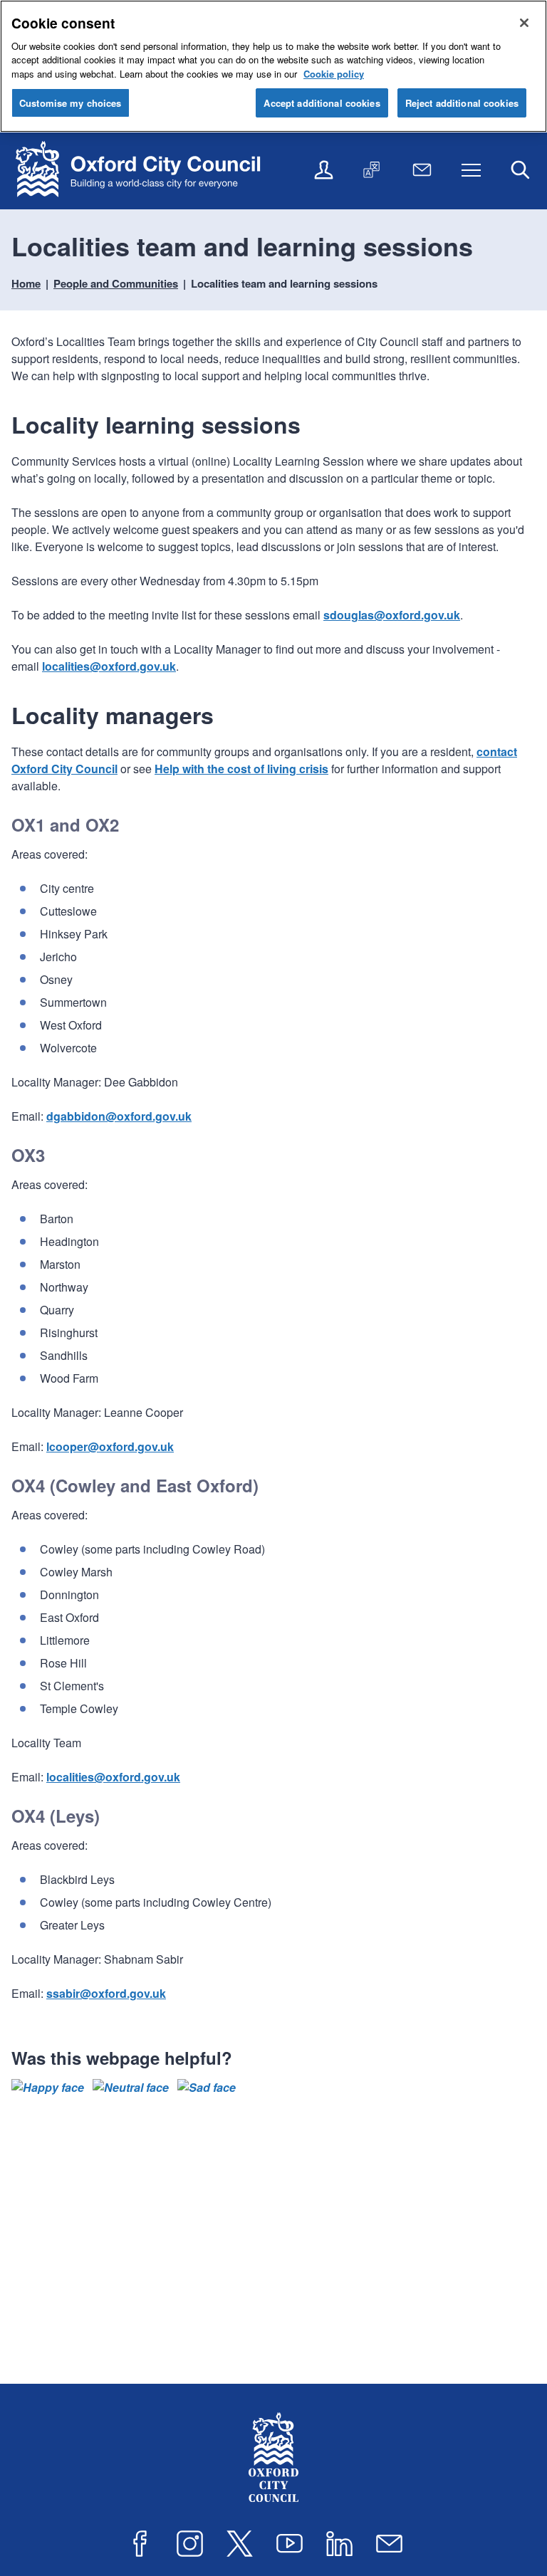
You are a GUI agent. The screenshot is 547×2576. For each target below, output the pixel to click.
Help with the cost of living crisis (241, 769)
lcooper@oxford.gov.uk (110, 1446)
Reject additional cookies (462, 103)
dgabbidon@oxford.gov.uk (119, 1116)
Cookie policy (334, 74)
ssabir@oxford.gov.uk (106, 1993)
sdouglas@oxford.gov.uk (392, 615)
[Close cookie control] (524, 23)
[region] (273, 66)
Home (26, 283)
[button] (48, 2088)
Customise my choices (71, 103)
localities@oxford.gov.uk (109, 666)
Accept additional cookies (322, 103)
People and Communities (116, 283)
